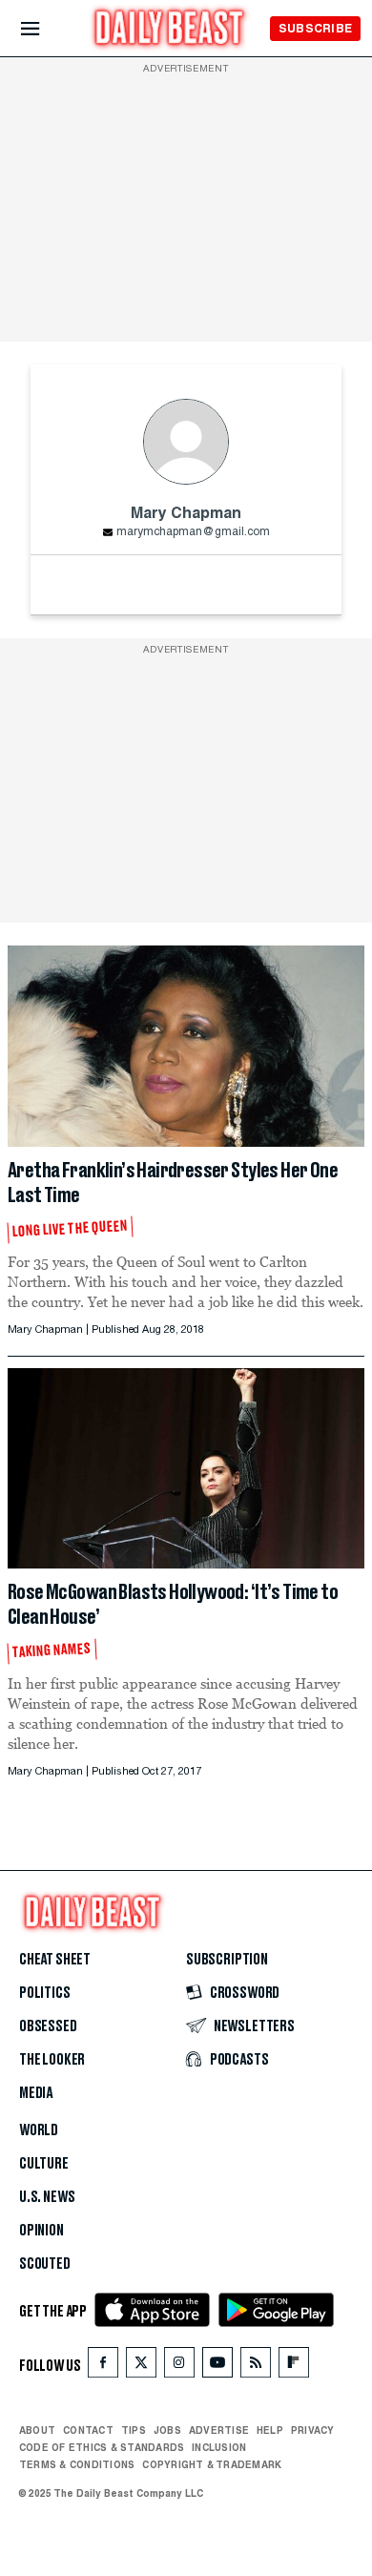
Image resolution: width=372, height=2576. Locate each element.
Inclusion (219, 2447)
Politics (45, 1993)
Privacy (313, 2430)
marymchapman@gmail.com (193, 532)
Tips (134, 2430)
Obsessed (48, 2026)
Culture (44, 2164)
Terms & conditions (77, 2464)
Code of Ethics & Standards (102, 2447)
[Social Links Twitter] (141, 2367)
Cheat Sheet (55, 1960)
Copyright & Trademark (212, 2464)
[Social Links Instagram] (179, 2367)
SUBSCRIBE (315, 28)
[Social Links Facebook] (103, 2367)
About (37, 2430)
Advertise (219, 2430)
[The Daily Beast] (170, 30)
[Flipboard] (293, 2367)
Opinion (41, 2231)
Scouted (45, 2264)
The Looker (52, 2060)
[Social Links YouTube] (217, 2367)
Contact (88, 2430)
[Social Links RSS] (256, 2367)
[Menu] (46, 29)
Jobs (167, 2430)
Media (36, 2093)
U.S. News (47, 2197)
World (39, 2130)
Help (270, 2430)
